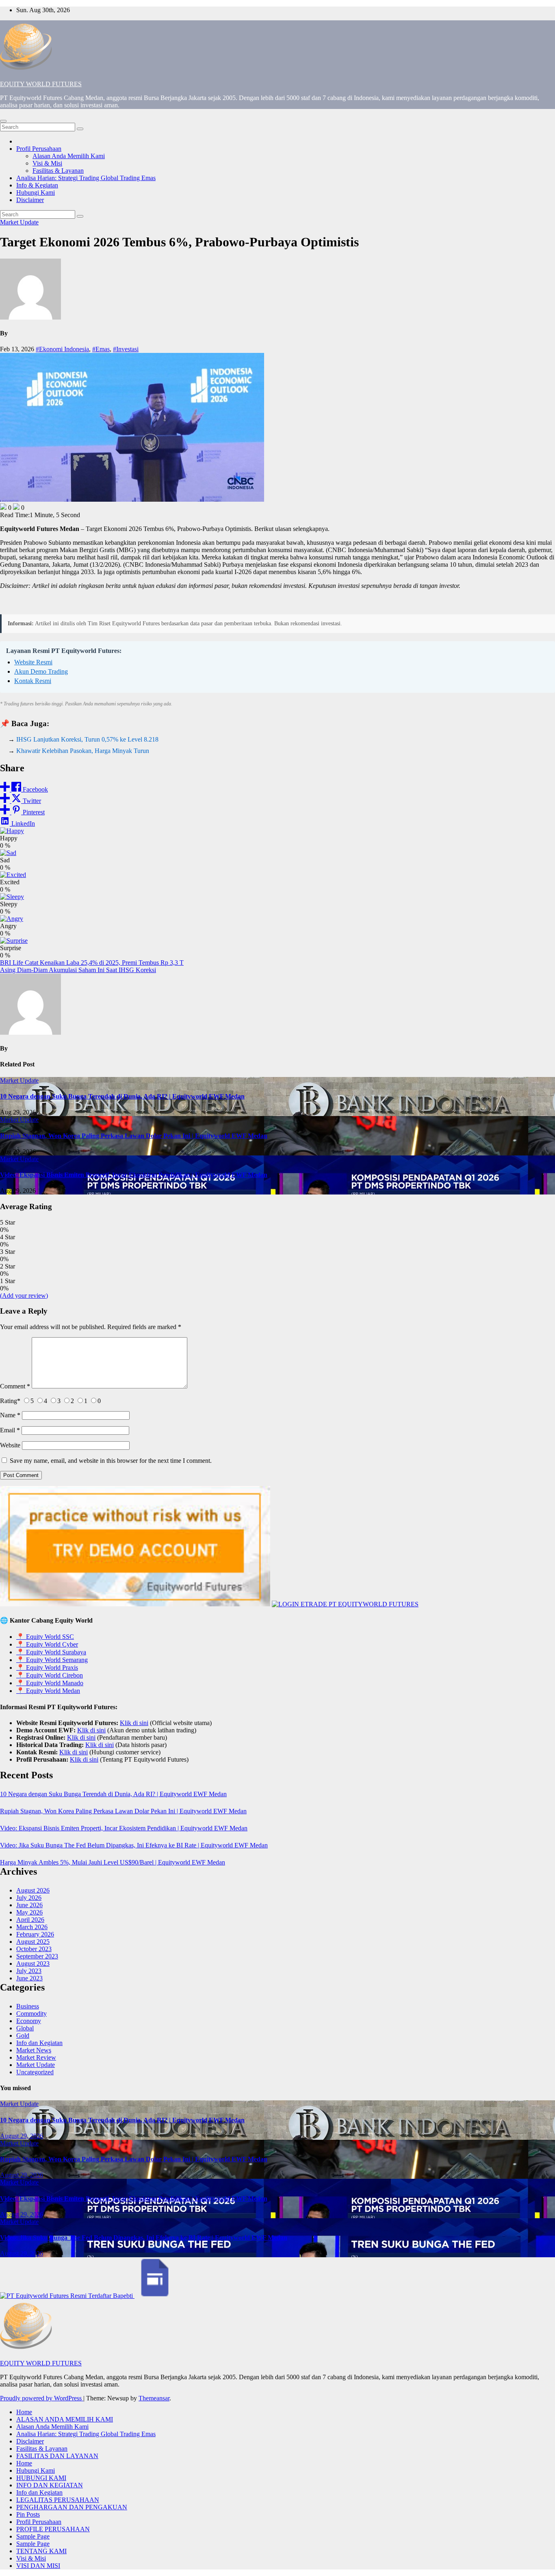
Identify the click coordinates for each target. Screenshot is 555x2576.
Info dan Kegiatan (39, 2043)
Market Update (19, 222)
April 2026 (30, 1920)
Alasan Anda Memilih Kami (69, 156)
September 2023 (37, 1956)
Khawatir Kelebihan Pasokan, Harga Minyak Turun (83, 751)
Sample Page (33, 2536)
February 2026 (35, 1934)
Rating (10, 1401)
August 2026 (33, 1890)
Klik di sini (134, 1723)
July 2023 (29, 1971)
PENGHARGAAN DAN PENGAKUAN (72, 2507)
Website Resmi (33, 662)
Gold (23, 2035)
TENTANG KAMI (41, 2551)
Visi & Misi (47, 163)
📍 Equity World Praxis (47, 1668)
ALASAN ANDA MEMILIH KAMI (65, 2419)
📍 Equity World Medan (48, 1691)
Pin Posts (28, 2514)
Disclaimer (30, 200)
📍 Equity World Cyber (47, 1644)
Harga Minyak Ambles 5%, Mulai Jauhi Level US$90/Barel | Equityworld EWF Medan (113, 1862)
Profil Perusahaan (39, 149)
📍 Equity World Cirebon (50, 1675)
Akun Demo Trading (41, 671)
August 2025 (33, 1942)
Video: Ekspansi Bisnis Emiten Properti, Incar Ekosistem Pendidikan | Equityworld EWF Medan (134, 1175)
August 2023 (33, 1964)
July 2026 (29, 1898)
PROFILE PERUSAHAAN (53, 2529)
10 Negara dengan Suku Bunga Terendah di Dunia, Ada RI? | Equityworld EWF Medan (122, 1096)
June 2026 (29, 1905)
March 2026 (32, 1927)
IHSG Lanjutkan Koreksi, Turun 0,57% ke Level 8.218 (87, 739)
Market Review (36, 2057)
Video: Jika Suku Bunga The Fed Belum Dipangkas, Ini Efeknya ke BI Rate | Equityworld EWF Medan (134, 1845)
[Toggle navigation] (3, 121)
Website (10, 1445)
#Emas (101, 349)
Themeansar (154, 2398)
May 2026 (29, 1912)
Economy (29, 2021)
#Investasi (126, 349)
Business (28, 2006)
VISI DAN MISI (38, 2566)
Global (25, 2028)
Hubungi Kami (36, 193)
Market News (34, 2050)
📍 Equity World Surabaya (51, 1652)
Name (10, 1415)
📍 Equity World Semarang (52, 1660)
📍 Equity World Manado (50, 1683)
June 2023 (29, 1978)
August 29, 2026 (22, 2136)
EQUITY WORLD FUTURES (41, 84)
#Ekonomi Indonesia (62, 349)
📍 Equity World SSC (45, 1637)
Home (24, 2412)
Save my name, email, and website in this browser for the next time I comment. (111, 1461)
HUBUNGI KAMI (41, 2478)
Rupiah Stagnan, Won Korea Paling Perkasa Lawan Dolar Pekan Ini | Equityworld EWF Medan (134, 1136)
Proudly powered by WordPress (42, 2398)
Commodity (31, 2014)
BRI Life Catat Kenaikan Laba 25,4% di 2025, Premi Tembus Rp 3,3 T (92, 963)
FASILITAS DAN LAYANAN (57, 2456)
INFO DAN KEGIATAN (50, 2485)
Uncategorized (35, 2072)
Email (10, 1430)
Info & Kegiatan (37, 185)
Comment (15, 1386)
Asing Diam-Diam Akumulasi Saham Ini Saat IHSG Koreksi (78, 970)
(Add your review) (24, 1296)
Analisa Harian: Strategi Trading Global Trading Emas (86, 178)
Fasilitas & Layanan (58, 171)
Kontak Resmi (33, 681)
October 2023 (34, 1949)
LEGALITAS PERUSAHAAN (58, 2500)
